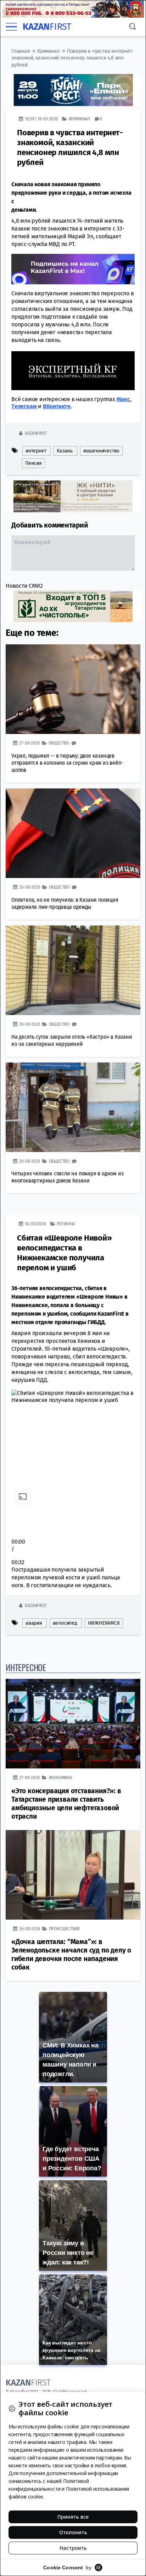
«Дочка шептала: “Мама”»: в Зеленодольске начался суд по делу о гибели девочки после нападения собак (71, 1954)
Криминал (48, 51)
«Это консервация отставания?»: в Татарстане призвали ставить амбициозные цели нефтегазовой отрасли (66, 1804)
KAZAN (47, 27)
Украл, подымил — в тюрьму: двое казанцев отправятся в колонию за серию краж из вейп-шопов (67, 763)
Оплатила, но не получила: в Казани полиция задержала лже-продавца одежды (65, 903)
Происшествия (64, 1929)
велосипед (65, 1623)
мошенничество (101, 451)
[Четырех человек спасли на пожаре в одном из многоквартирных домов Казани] (73, 1107)
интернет (36, 451)
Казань (65, 451)
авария (34, 1623)
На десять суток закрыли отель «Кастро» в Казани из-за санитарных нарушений (72, 1040)
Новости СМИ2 (24, 586)
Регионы (66, 1224)
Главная (21, 51)
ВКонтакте (57, 406)
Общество (59, 743)
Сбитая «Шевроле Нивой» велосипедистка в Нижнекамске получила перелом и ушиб (64, 1253)
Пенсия (33, 463)
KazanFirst (36, 433)
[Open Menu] (11, 27)
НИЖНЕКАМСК (104, 1623)
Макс (123, 399)
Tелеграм (24, 406)
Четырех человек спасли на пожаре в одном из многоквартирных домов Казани (67, 1177)
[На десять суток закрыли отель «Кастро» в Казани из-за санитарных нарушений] (73, 970)
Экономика (60, 1777)
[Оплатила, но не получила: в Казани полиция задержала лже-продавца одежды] (73, 833)
